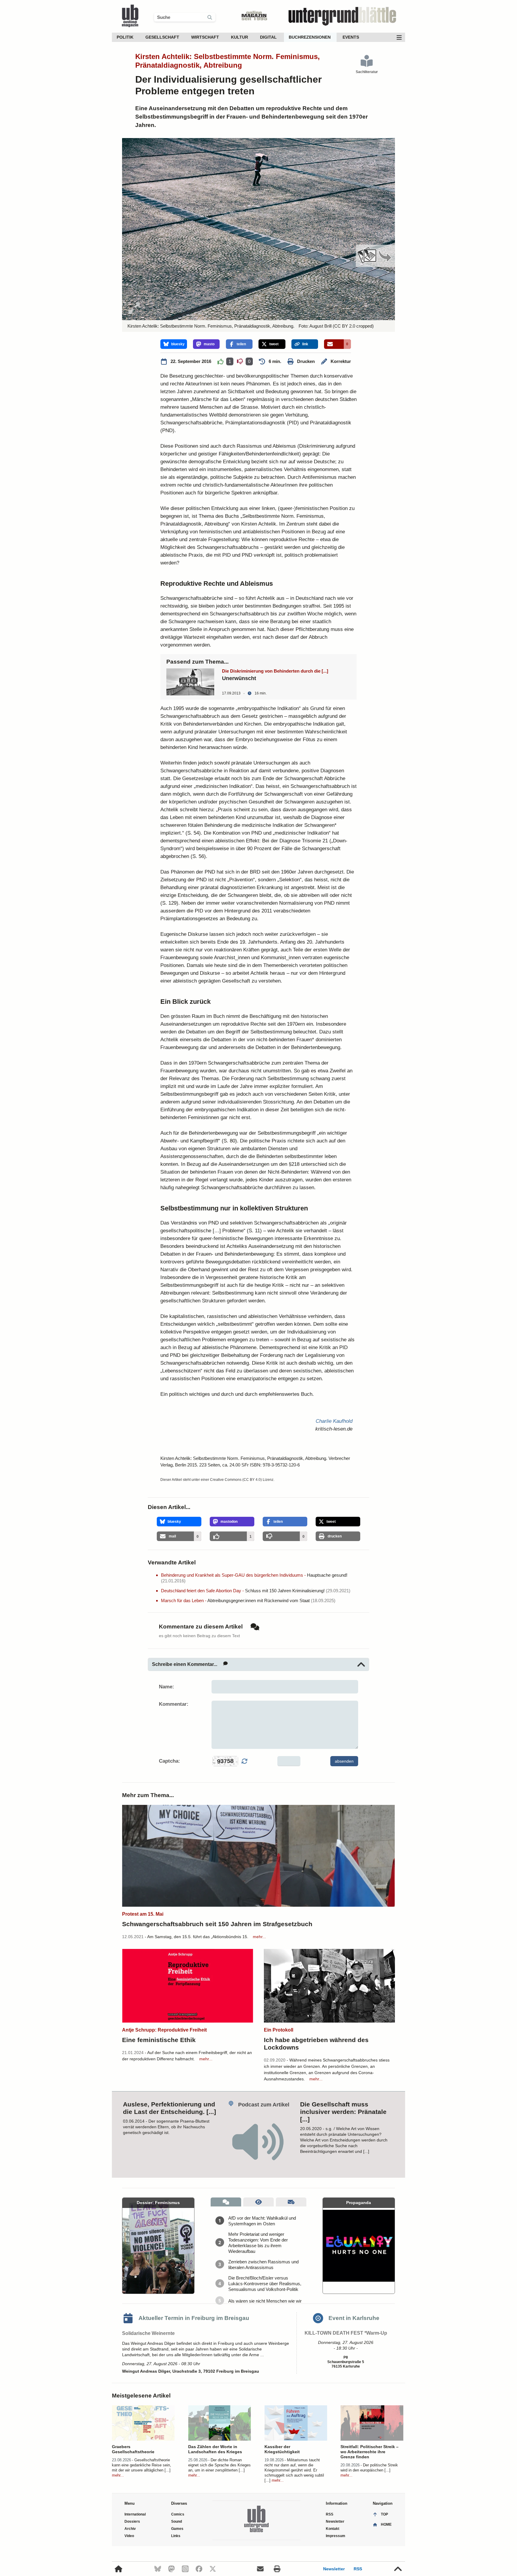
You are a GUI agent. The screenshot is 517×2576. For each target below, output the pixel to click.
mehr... (259, 1937)
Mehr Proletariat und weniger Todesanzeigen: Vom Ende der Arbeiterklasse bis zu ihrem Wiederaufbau (258, 2243)
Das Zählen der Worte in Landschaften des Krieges (215, 2449)
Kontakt (333, 2529)
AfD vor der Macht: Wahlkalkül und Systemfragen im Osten (262, 2221)
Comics (178, 2514)
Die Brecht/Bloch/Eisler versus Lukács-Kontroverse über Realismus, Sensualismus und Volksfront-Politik (265, 2284)
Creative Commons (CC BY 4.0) (236, 1480)
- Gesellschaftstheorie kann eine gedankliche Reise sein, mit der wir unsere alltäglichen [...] (142, 2465)
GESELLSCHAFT (162, 37)
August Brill (320, 326)
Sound (177, 2521)
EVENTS (351, 37)
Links (176, 2536)
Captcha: (169, 1761)
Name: (166, 1687)
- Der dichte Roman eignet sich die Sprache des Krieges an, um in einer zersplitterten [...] (219, 2465)
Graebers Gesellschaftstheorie (133, 2449)
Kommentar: (174, 1704)
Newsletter (334, 2569)
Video (129, 2536)
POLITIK (125, 37)
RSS (358, 2569)
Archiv (130, 2529)
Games (177, 2529)
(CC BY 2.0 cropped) (353, 326)
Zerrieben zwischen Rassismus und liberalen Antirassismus (263, 2265)
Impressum (336, 2536)
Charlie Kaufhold (334, 1421)
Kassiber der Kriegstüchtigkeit (282, 2449)
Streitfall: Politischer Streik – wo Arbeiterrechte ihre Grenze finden (369, 2452)
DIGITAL (268, 37)
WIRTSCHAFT (205, 37)
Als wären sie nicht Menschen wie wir (265, 2301)
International (135, 2514)
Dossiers (132, 2521)
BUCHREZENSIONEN (310, 37)
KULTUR (240, 37)
